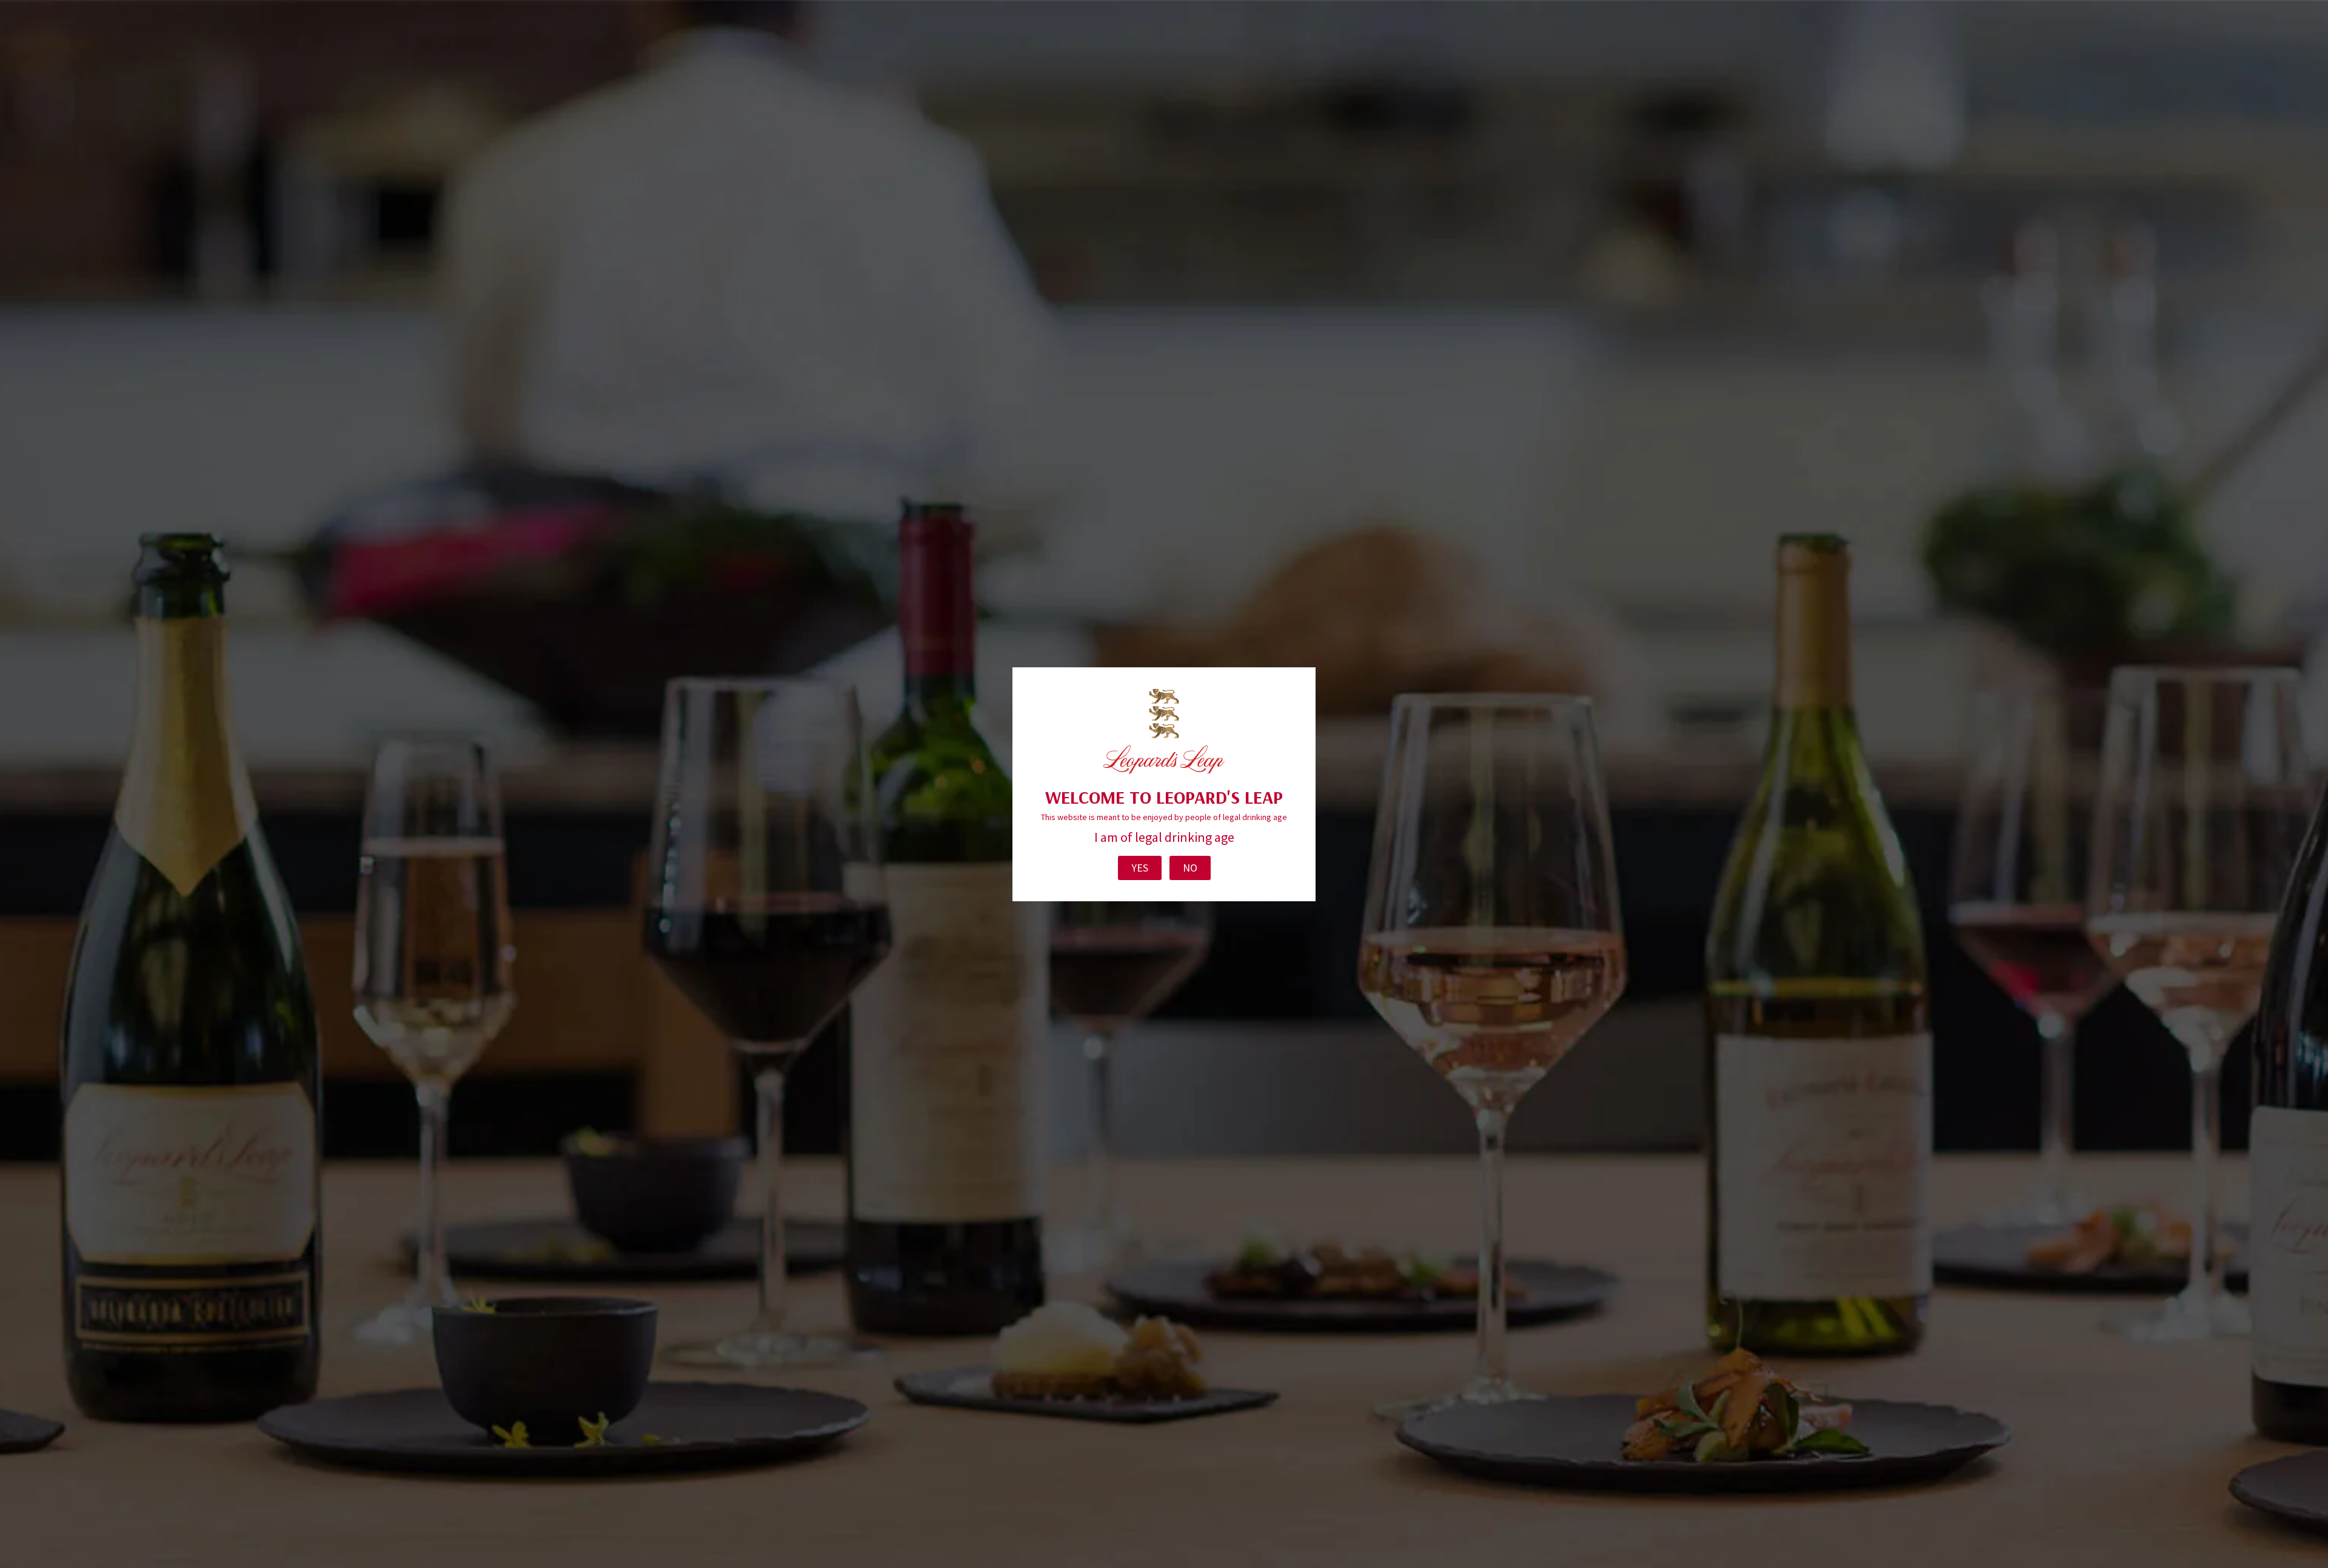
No (1190, 868)
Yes (1140, 868)
